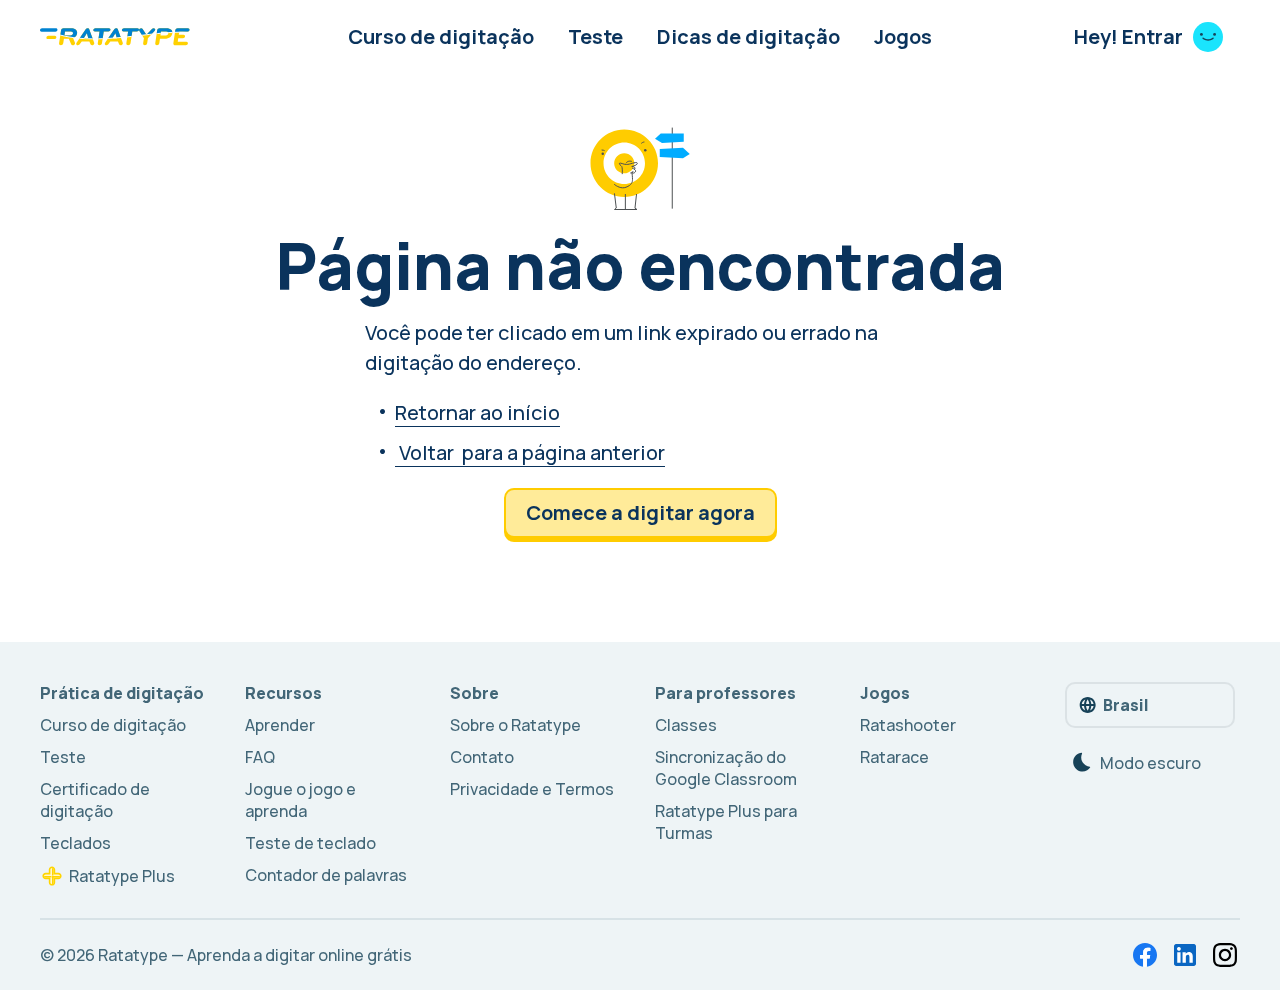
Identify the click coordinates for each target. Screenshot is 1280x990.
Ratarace (894, 757)
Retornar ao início (477, 412)
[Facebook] (1145, 955)
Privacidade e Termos (532, 789)
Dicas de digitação (748, 36)
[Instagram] (1225, 955)
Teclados (75, 843)
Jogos (903, 36)
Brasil (1126, 705)
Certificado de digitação (95, 800)
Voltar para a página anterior (530, 452)
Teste (595, 36)
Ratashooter (908, 725)
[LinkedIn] (1185, 955)
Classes (686, 725)
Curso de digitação (441, 36)
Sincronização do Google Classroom (726, 768)
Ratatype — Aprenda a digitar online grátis (255, 955)
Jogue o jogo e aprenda (300, 800)
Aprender (280, 725)
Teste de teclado (310, 843)
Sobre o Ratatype (515, 725)
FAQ (260, 757)
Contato (482, 757)
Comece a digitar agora (640, 512)
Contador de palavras (326, 875)
